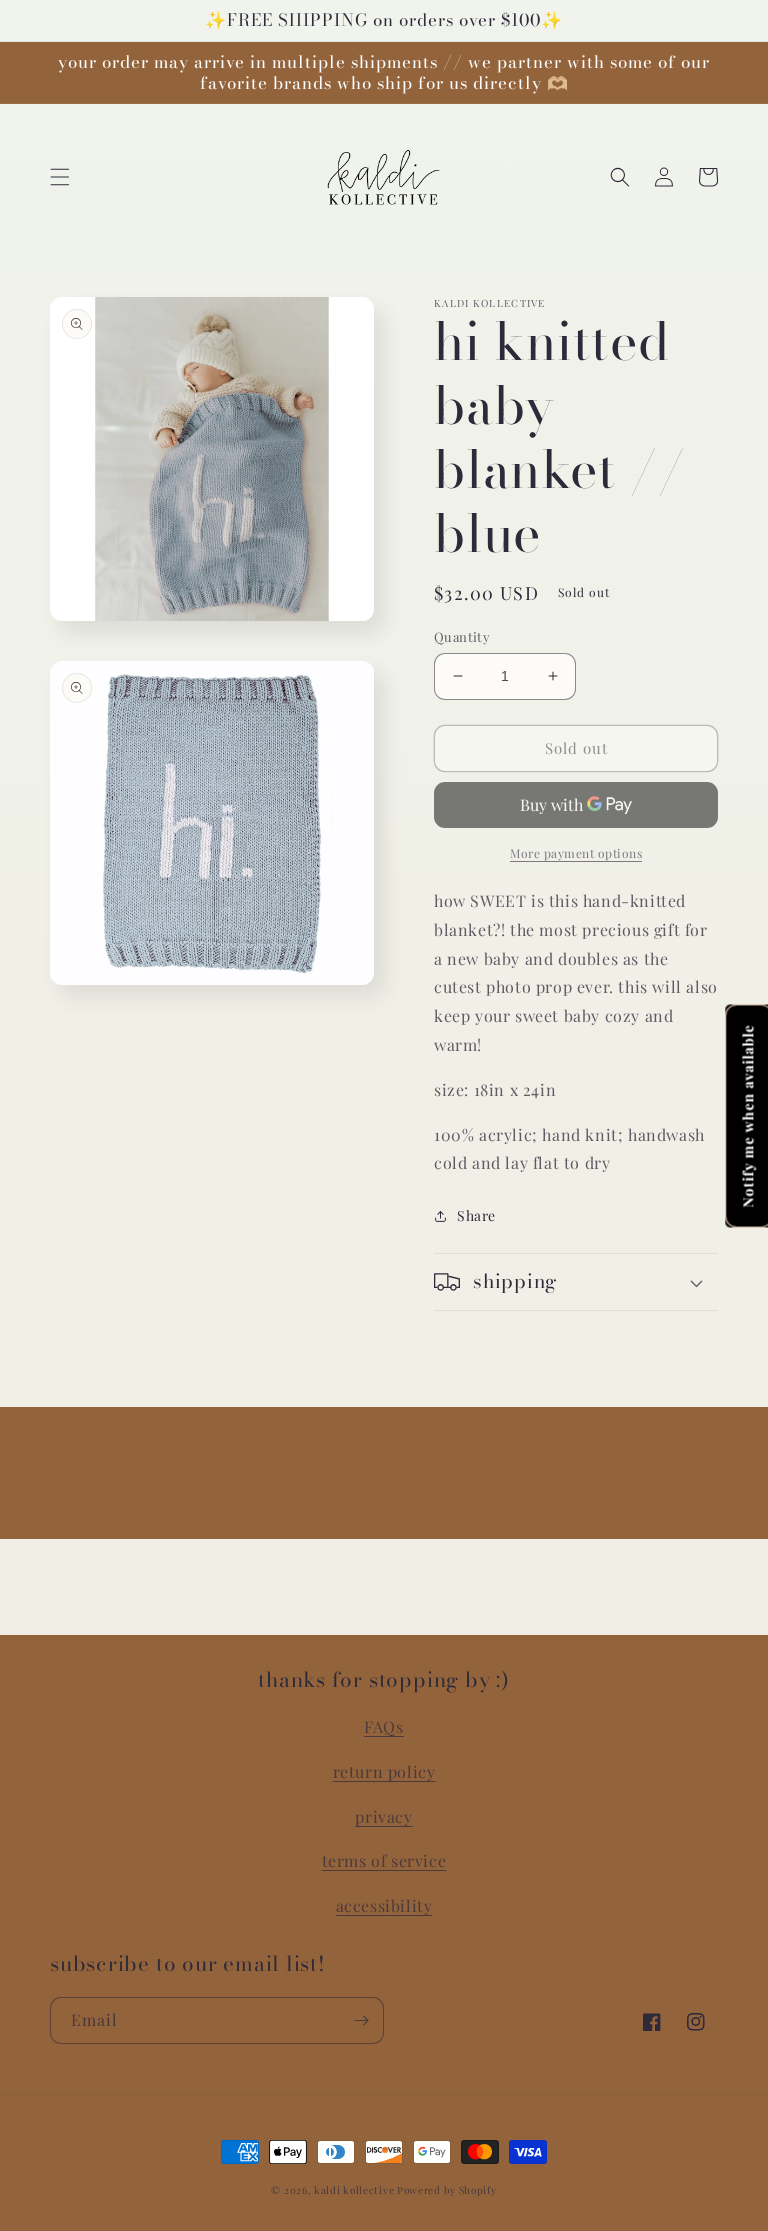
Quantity (462, 636)
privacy (383, 1816)
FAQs (383, 1726)
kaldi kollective (355, 2190)
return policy (384, 1771)
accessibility (384, 1905)
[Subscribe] (361, 2020)
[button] (60, 177)
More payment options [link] (576, 853)
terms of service (384, 1860)
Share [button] (476, 1215)
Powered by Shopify (447, 2190)
